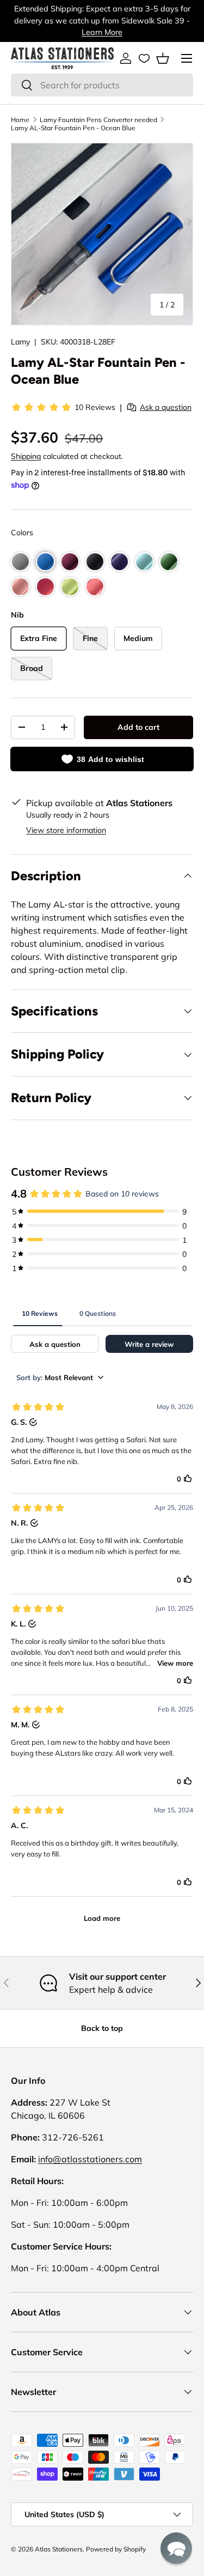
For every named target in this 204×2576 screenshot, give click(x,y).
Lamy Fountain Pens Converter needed (98, 120)
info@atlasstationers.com (90, 2159)
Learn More (102, 32)
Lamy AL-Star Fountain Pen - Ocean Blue (73, 128)
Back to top (102, 2028)
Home (20, 120)
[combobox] (102, 85)
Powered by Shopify (116, 2549)
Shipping (26, 456)
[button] (163, 58)
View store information (66, 830)
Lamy (20, 342)
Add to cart (138, 727)
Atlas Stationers (59, 2549)
